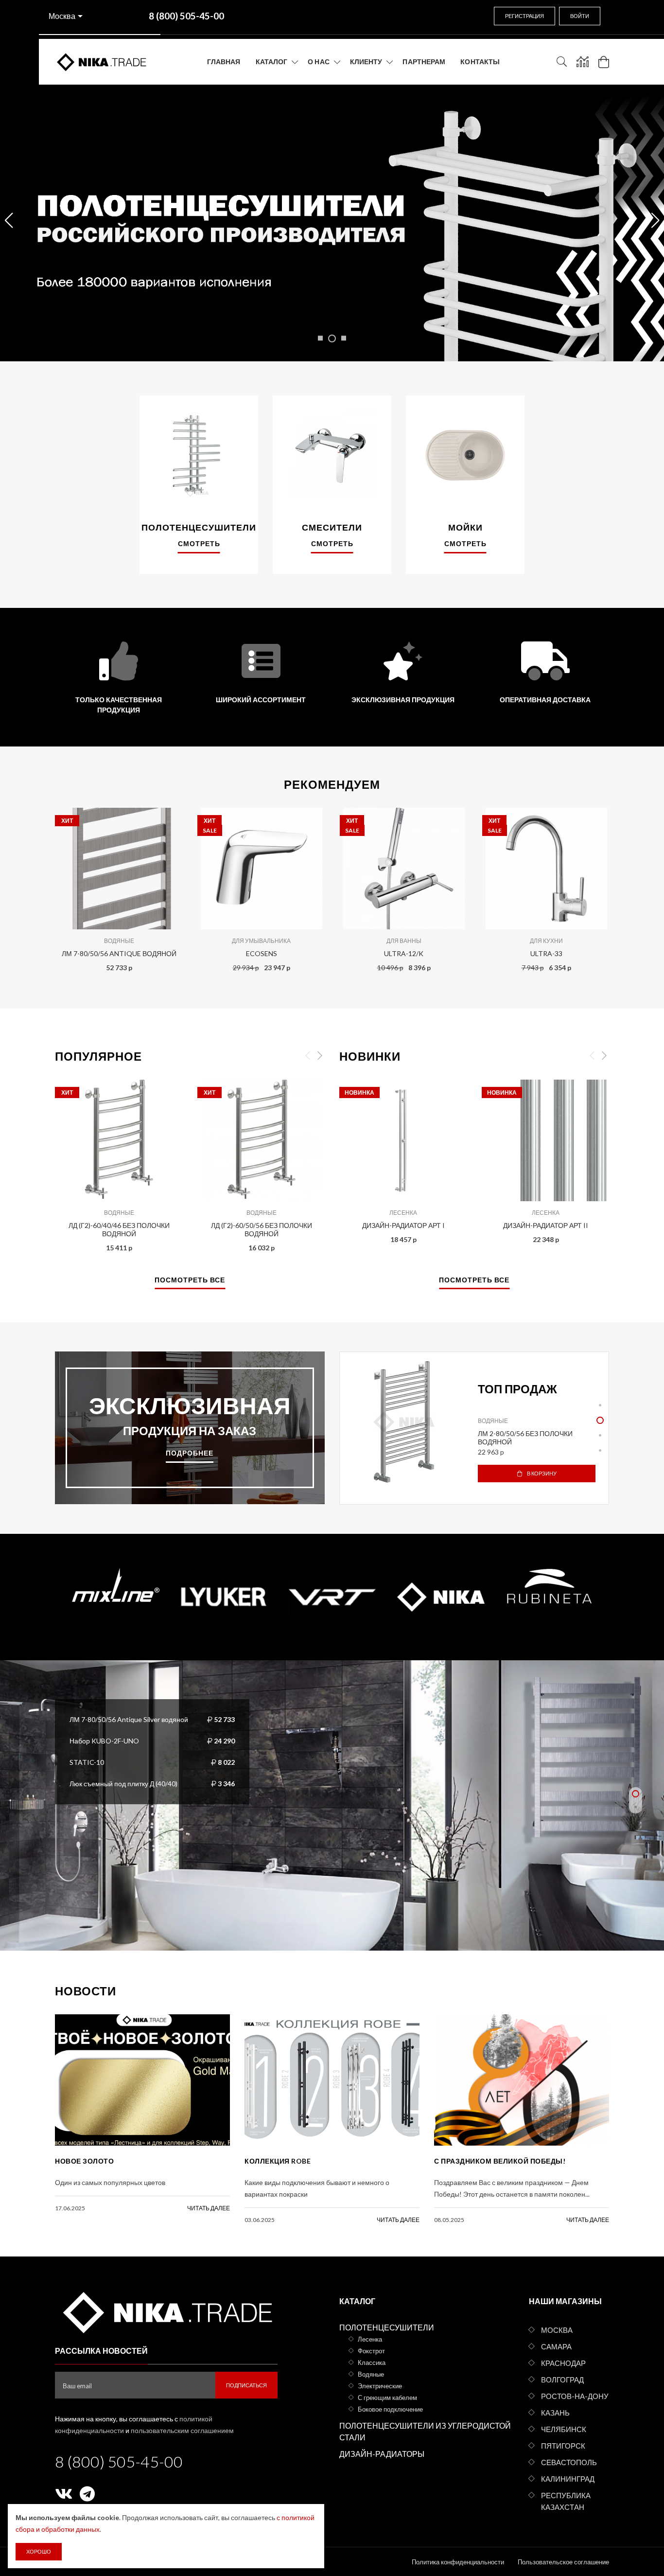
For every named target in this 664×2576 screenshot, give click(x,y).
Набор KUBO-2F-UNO (104, 1740)
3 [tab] (600, 1435)
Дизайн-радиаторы (382, 2454)
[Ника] (166, 2311)
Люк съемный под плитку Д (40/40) (123, 1783)
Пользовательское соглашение (563, 2562)
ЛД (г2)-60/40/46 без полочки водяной (119, 1229)
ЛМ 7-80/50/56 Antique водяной (119, 953)
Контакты (480, 62)
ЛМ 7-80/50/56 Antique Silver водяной (129, 1719)
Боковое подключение (390, 2409)
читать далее (209, 2208)
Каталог (272, 62)
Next (630, 887)
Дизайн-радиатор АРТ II (546, 1225)
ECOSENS (262, 953)
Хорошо (39, 2551)
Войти (580, 16)
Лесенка (403, 1213)
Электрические (380, 2386)
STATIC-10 (87, 1762)
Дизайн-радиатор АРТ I (403, 1225)
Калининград (568, 2479)
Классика (372, 2363)
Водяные (119, 941)
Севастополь (569, 2462)
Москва (62, 16)
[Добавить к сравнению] (169, 820)
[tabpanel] (474, 1428)
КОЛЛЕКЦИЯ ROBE (278, 2161)
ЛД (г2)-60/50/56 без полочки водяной (262, 1229)
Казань (555, 2413)
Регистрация (524, 16)
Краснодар (563, 2363)
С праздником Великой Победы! (500, 2161)
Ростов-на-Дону (575, 2396)
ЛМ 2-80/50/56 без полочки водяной (525, 1438)
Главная (224, 62)
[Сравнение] (583, 62)
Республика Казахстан (566, 2501)
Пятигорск (563, 2446)
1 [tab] (600, 1405)
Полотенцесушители (387, 2327)
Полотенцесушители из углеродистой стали (425, 2431)
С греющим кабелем (387, 2398)
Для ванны (404, 941)
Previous (34, 887)
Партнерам (424, 62)
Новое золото (84, 2161)
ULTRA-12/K (404, 953)
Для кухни (546, 941)
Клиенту (366, 62)
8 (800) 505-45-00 (119, 2461)
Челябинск (564, 2429)
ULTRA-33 (546, 953)
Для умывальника (261, 941)
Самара (556, 2346)
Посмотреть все (190, 1280)
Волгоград (562, 2380)
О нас (319, 62)
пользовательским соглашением (182, 2430)
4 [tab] (600, 1450)
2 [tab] (600, 1420)
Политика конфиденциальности (458, 2562)
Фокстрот (371, 2351)
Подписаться (246, 2385)
